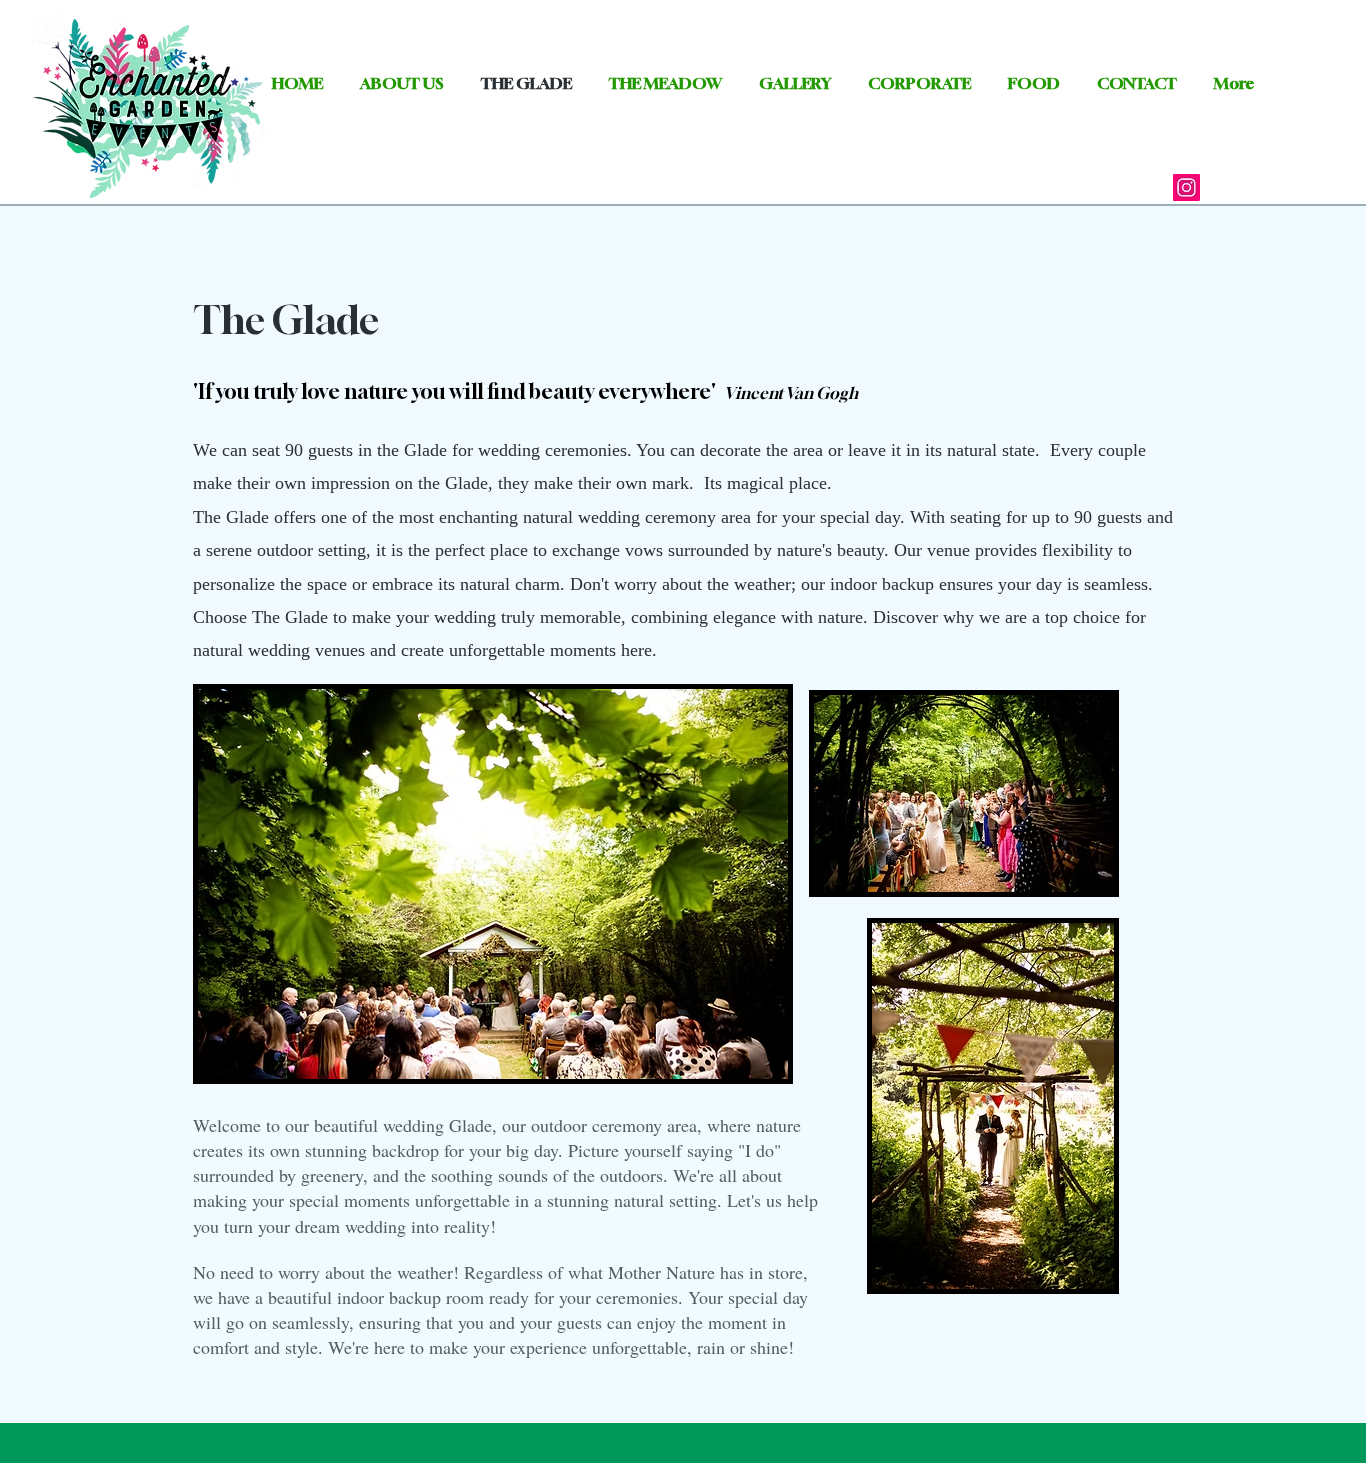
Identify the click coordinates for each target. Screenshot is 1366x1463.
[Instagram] (1186, 187)
